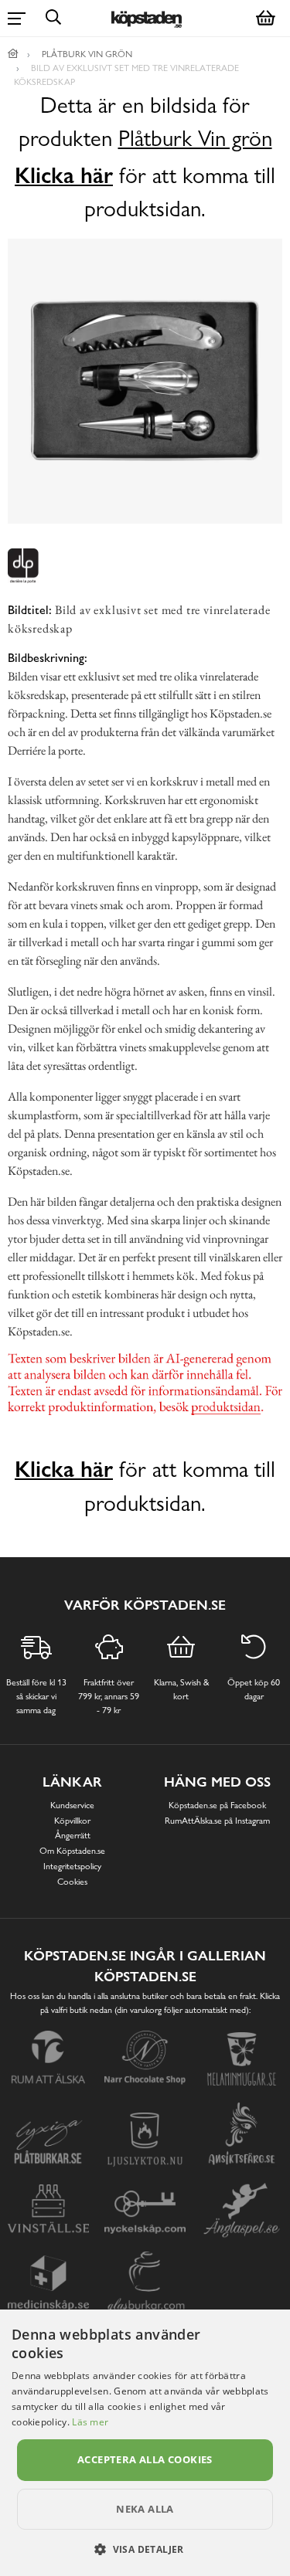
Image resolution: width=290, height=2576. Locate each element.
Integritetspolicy (72, 1866)
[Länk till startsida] (13, 54)
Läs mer (90, 2422)
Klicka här (64, 175)
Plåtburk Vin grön (195, 139)
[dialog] (145, 2443)
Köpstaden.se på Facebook (217, 1805)
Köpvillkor (72, 1821)
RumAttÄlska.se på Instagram (217, 1821)
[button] (145, 2549)
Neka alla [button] (145, 2509)
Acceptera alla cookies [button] (145, 2459)
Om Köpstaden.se (72, 1851)
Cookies (72, 1882)
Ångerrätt (73, 1835)
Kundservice (72, 1805)
